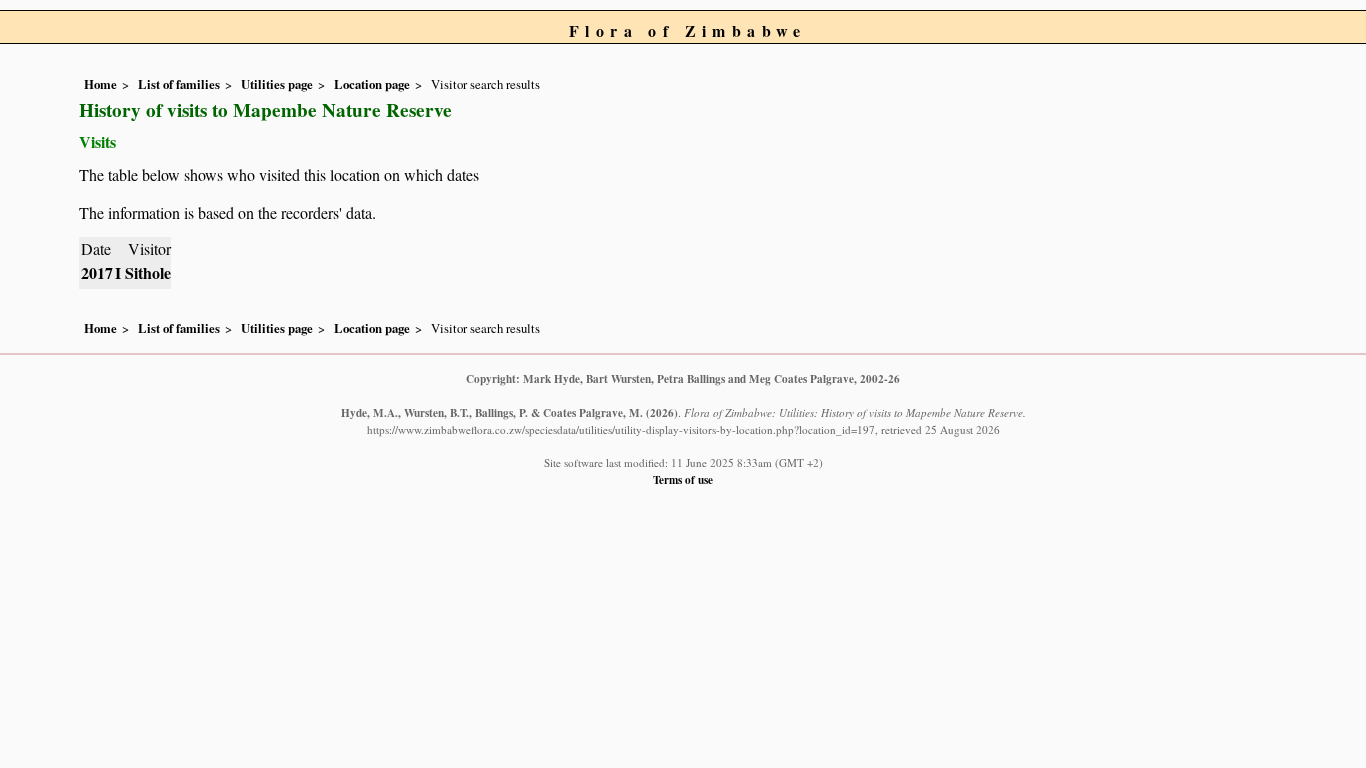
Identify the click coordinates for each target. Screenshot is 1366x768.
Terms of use (683, 479)
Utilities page (277, 84)
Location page (372, 84)
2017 (97, 272)
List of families (179, 84)
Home (100, 84)
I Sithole (143, 272)
